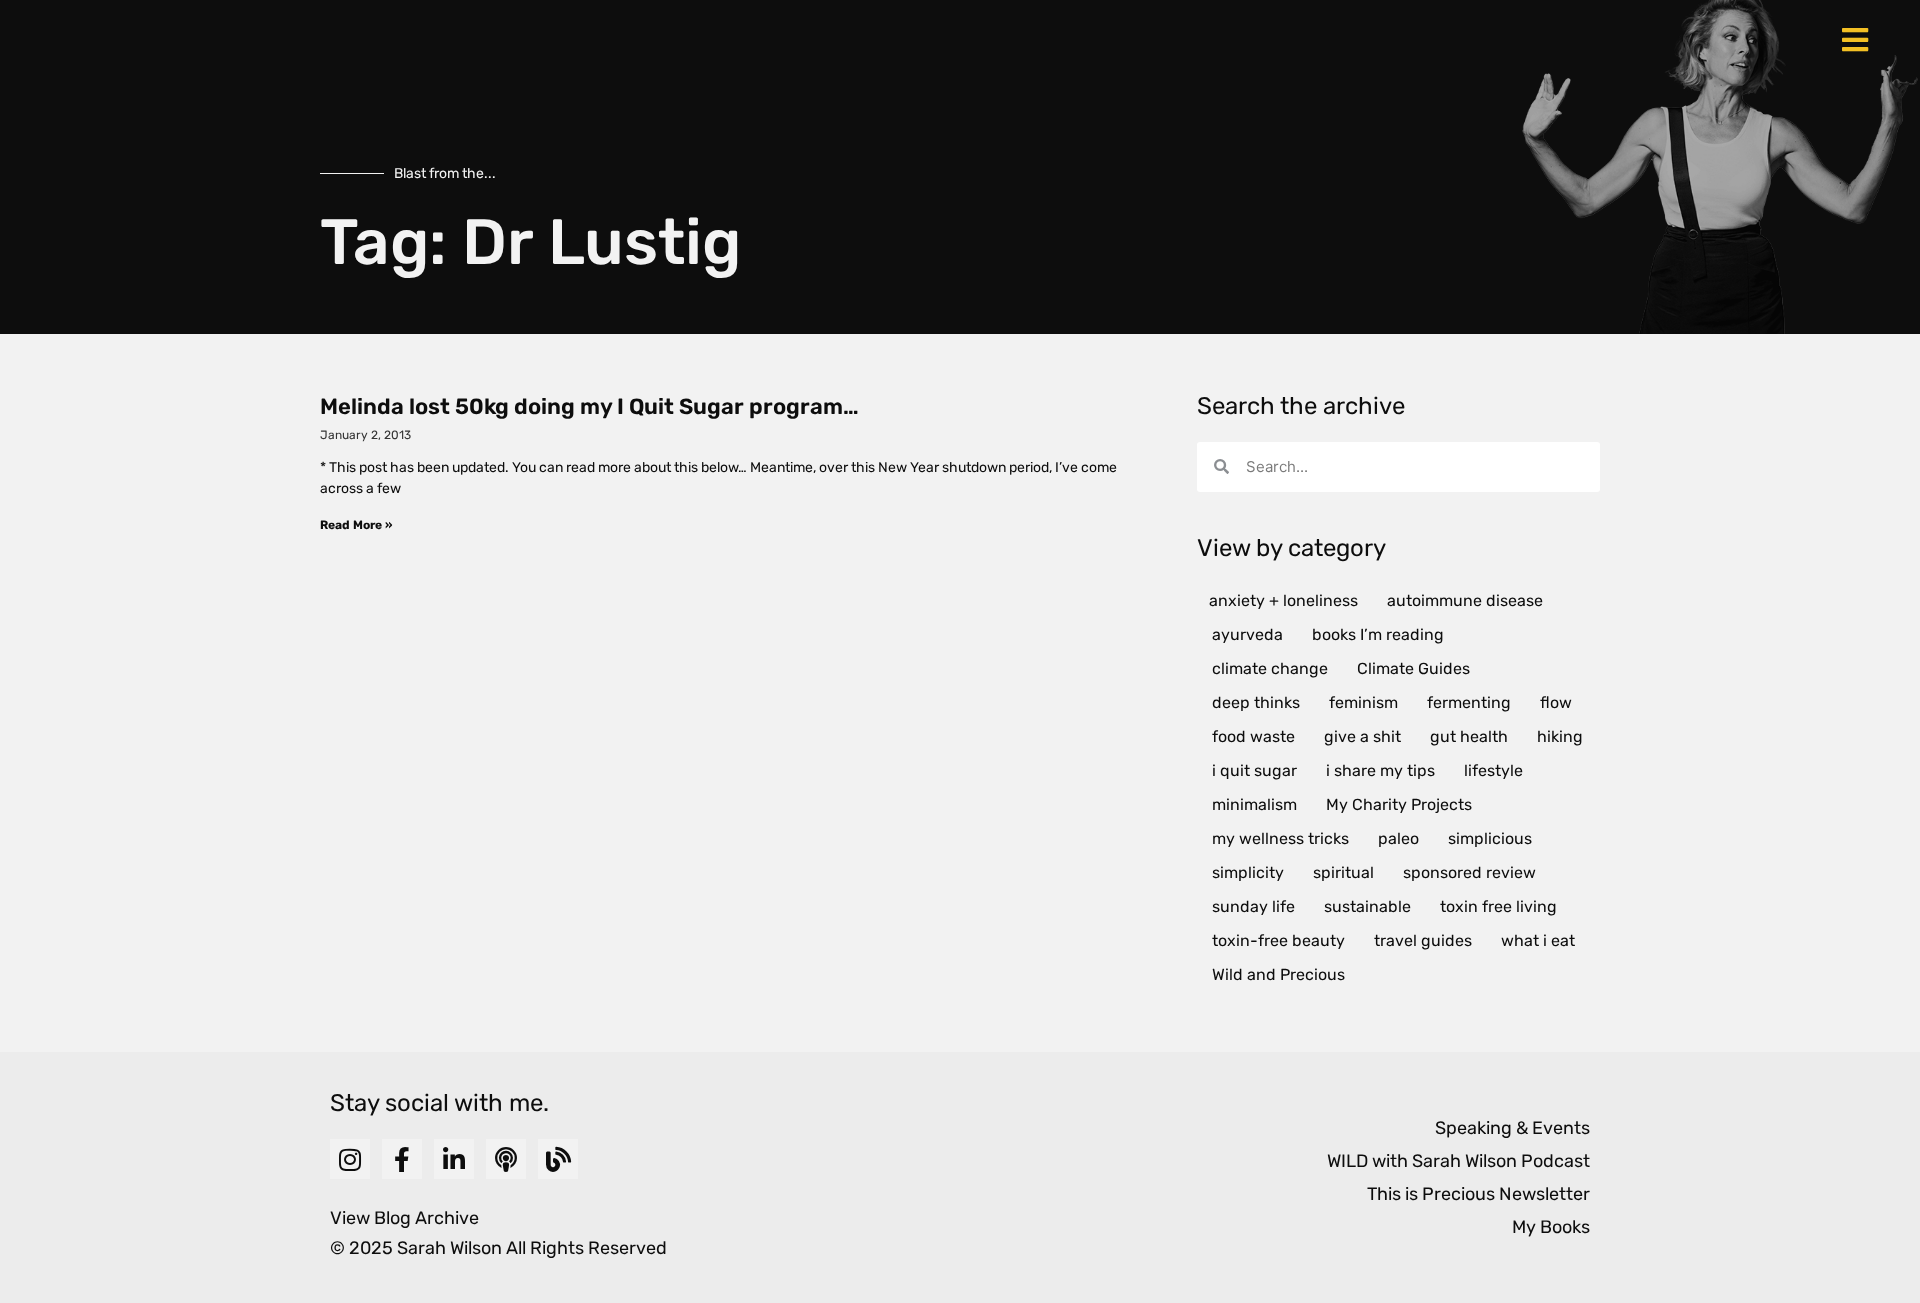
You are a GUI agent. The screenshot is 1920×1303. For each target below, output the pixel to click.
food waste (1253, 736)
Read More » (356, 525)
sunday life (1253, 906)
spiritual (1343, 872)
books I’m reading (1378, 634)
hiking (1560, 736)
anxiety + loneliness (1283, 600)
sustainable (1367, 906)
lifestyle (1493, 770)
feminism (1363, 702)
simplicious (1490, 838)
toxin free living (1498, 906)
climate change (1270, 668)
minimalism (1254, 804)
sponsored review (1469, 872)
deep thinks (1256, 702)
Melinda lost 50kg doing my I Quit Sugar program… (589, 406)
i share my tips (1380, 770)
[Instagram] (350, 1159)
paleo (1398, 838)
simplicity (1248, 872)
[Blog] (558, 1159)
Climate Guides (1413, 668)
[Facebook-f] (402, 1159)
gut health (1469, 736)
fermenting (1469, 702)
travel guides (1423, 940)
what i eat (1538, 940)
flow (1556, 702)
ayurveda (1247, 634)
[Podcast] (506, 1159)
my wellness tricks (1280, 838)
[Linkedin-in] (454, 1159)
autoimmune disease (1465, 600)
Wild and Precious (1278, 974)
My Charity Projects (1399, 804)
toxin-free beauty (1278, 940)
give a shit (1362, 736)
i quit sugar (1254, 770)
